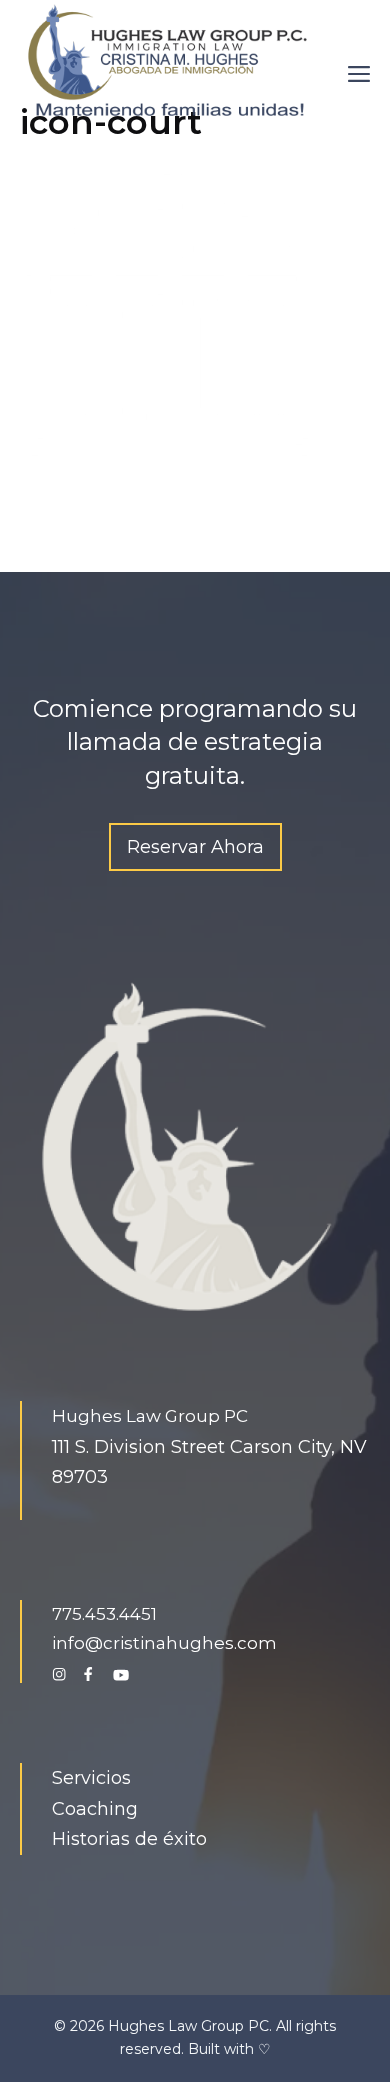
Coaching (95, 1809)
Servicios (91, 1778)
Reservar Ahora (195, 847)
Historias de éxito (129, 1839)
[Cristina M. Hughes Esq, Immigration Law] (170, 59)
